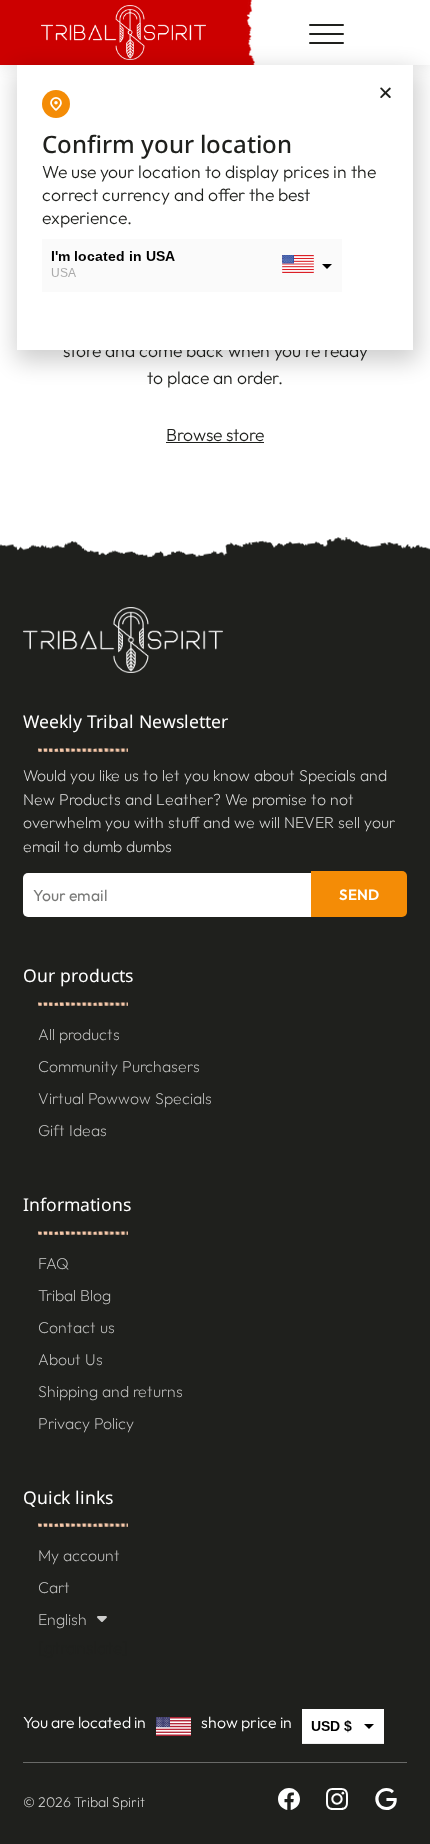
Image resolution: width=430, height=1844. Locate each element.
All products (79, 1034)
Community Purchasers (119, 1066)
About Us (70, 1359)
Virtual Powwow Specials (125, 1098)
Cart (54, 1587)
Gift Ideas (72, 1130)
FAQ (53, 1263)
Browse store (215, 434)
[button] (385, 92)
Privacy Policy (86, 1423)
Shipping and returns (110, 1391)
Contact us (76, 1327)
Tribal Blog (74, 1295)
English (62, 1619)
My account (79, 1555)
